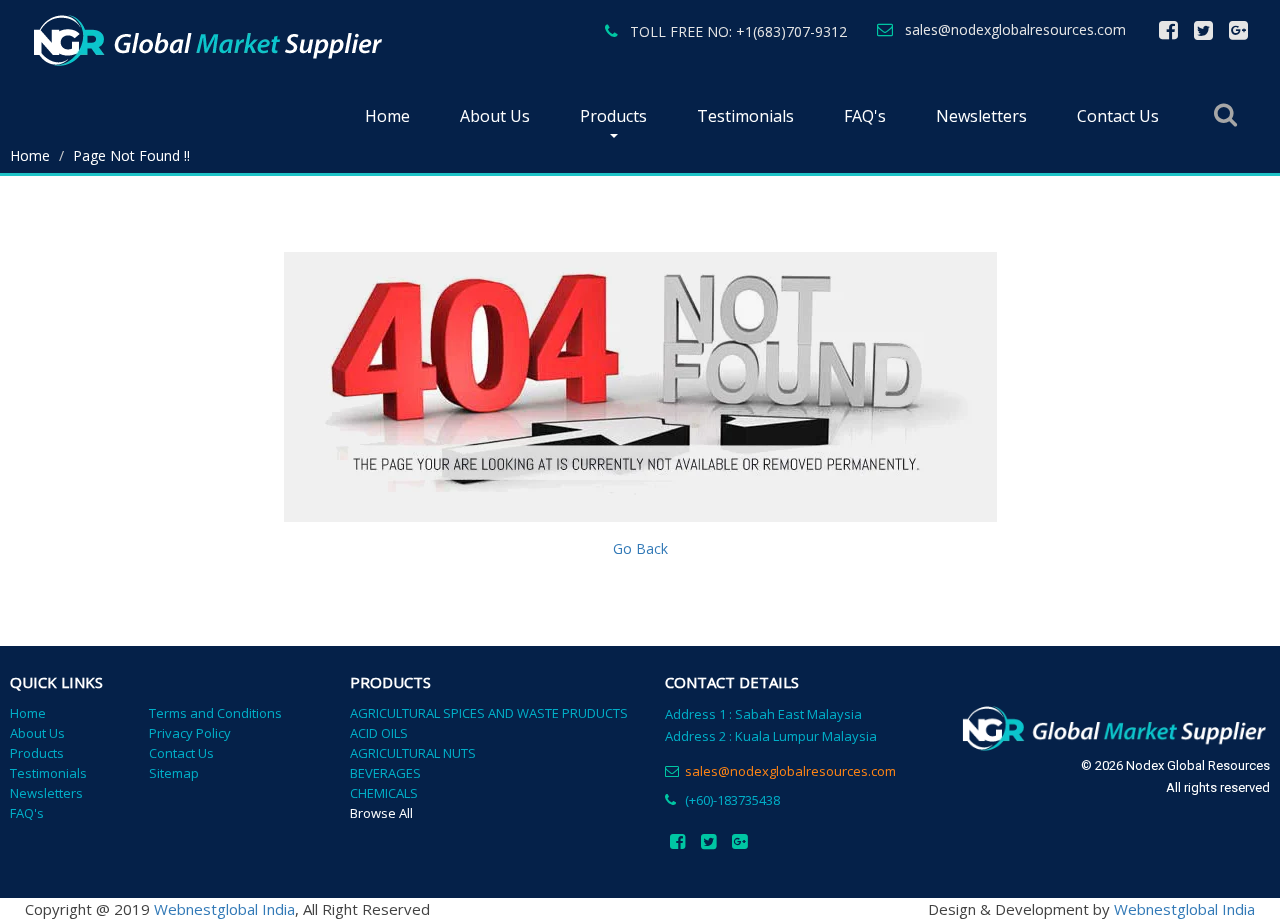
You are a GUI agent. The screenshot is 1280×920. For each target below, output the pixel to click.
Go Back (640, 548)
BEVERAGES (385, 773)
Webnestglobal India (224, 909)
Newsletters (981, 116)
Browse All (381, 813)
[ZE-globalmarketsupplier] (206, 40)
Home (387, 116)
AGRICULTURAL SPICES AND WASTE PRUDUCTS (489, 713)
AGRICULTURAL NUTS (413, 753)
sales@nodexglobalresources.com (1015, 29)
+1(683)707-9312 (791, 31)
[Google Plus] (1238, 31)
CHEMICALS (384, 793)
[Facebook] (1168, 31)
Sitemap (174, 773)
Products (613, 116)
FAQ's (865, 116)
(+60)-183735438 (732, 800)
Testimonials (745, 116)
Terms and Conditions (215, 713)
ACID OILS (379, 733)
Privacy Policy (190, 733)
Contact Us (1118, 116)
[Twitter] (1203, 31)
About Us (495, 116)
